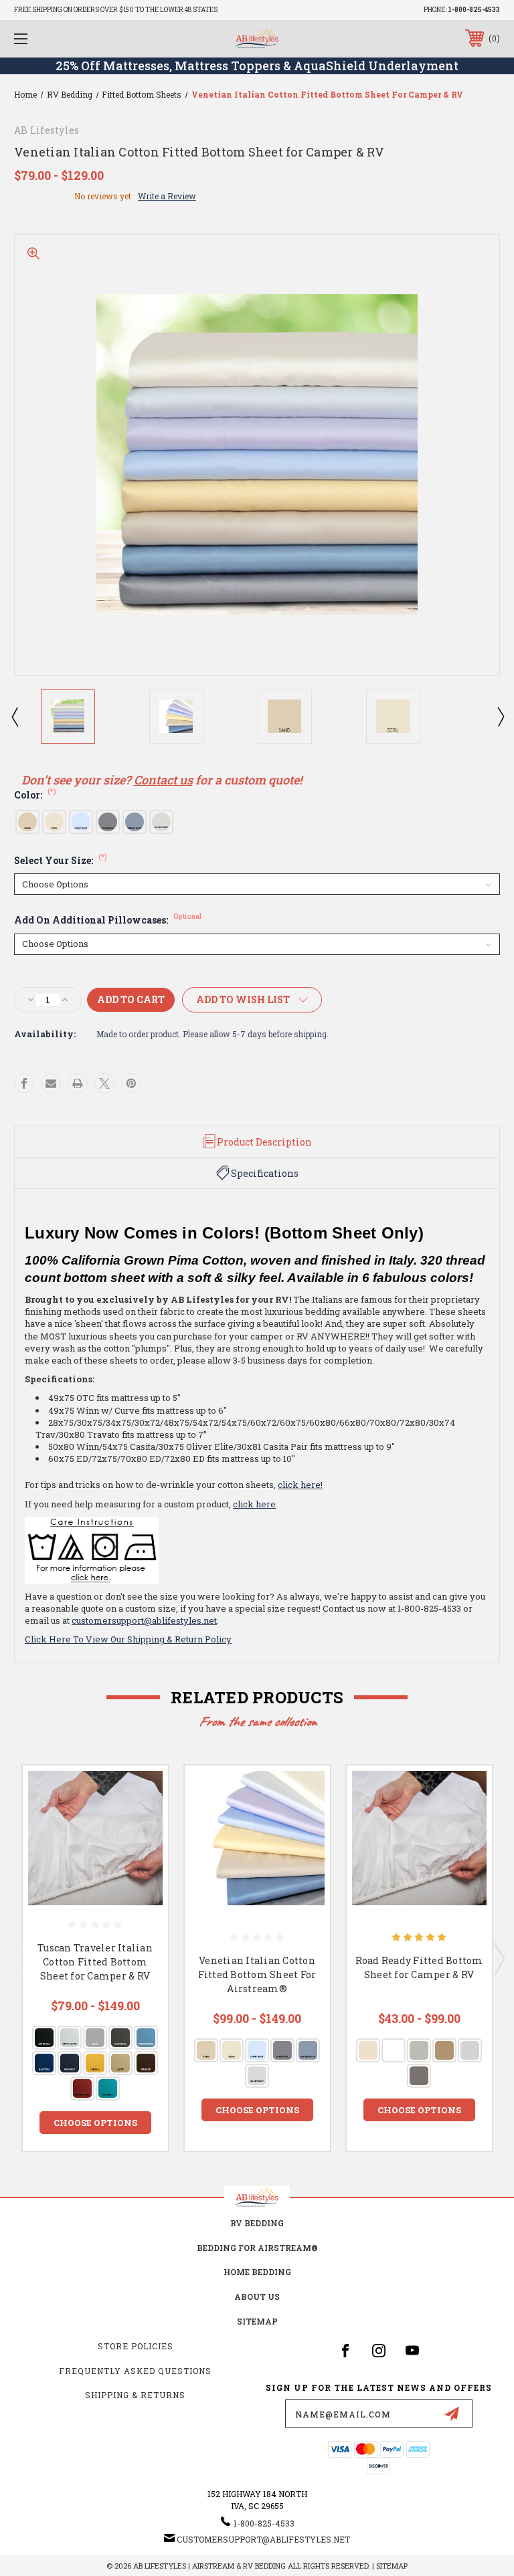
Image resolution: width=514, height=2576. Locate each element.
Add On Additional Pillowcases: (108, 920)
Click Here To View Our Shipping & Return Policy (128, 1639)
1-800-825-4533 (474, 10)
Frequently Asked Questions (135, 2371)
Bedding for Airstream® (257, 2248)
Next (500, 716)
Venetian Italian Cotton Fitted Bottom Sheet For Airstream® (257, 1974)
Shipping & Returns (135, 2395)
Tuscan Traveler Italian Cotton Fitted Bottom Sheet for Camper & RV (95, 1962)
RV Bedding (257, 2223)
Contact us (163, 780)
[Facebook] (24, 1083)
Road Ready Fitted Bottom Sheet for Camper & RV (419, 1967)
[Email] (51, 1083)
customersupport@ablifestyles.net (144, 1620)
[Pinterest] (131, 1083)
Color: (35, 795)
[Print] (78, 1083)
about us (257, 2296)
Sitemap (257, 2321)
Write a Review (167, 196)
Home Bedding (257, 2272)
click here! (300, 1485)
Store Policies (136, 2346)
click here (254, 1504)
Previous (14, 716)
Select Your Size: (61, 860)
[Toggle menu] (63, 38)
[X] (104, 1083)
